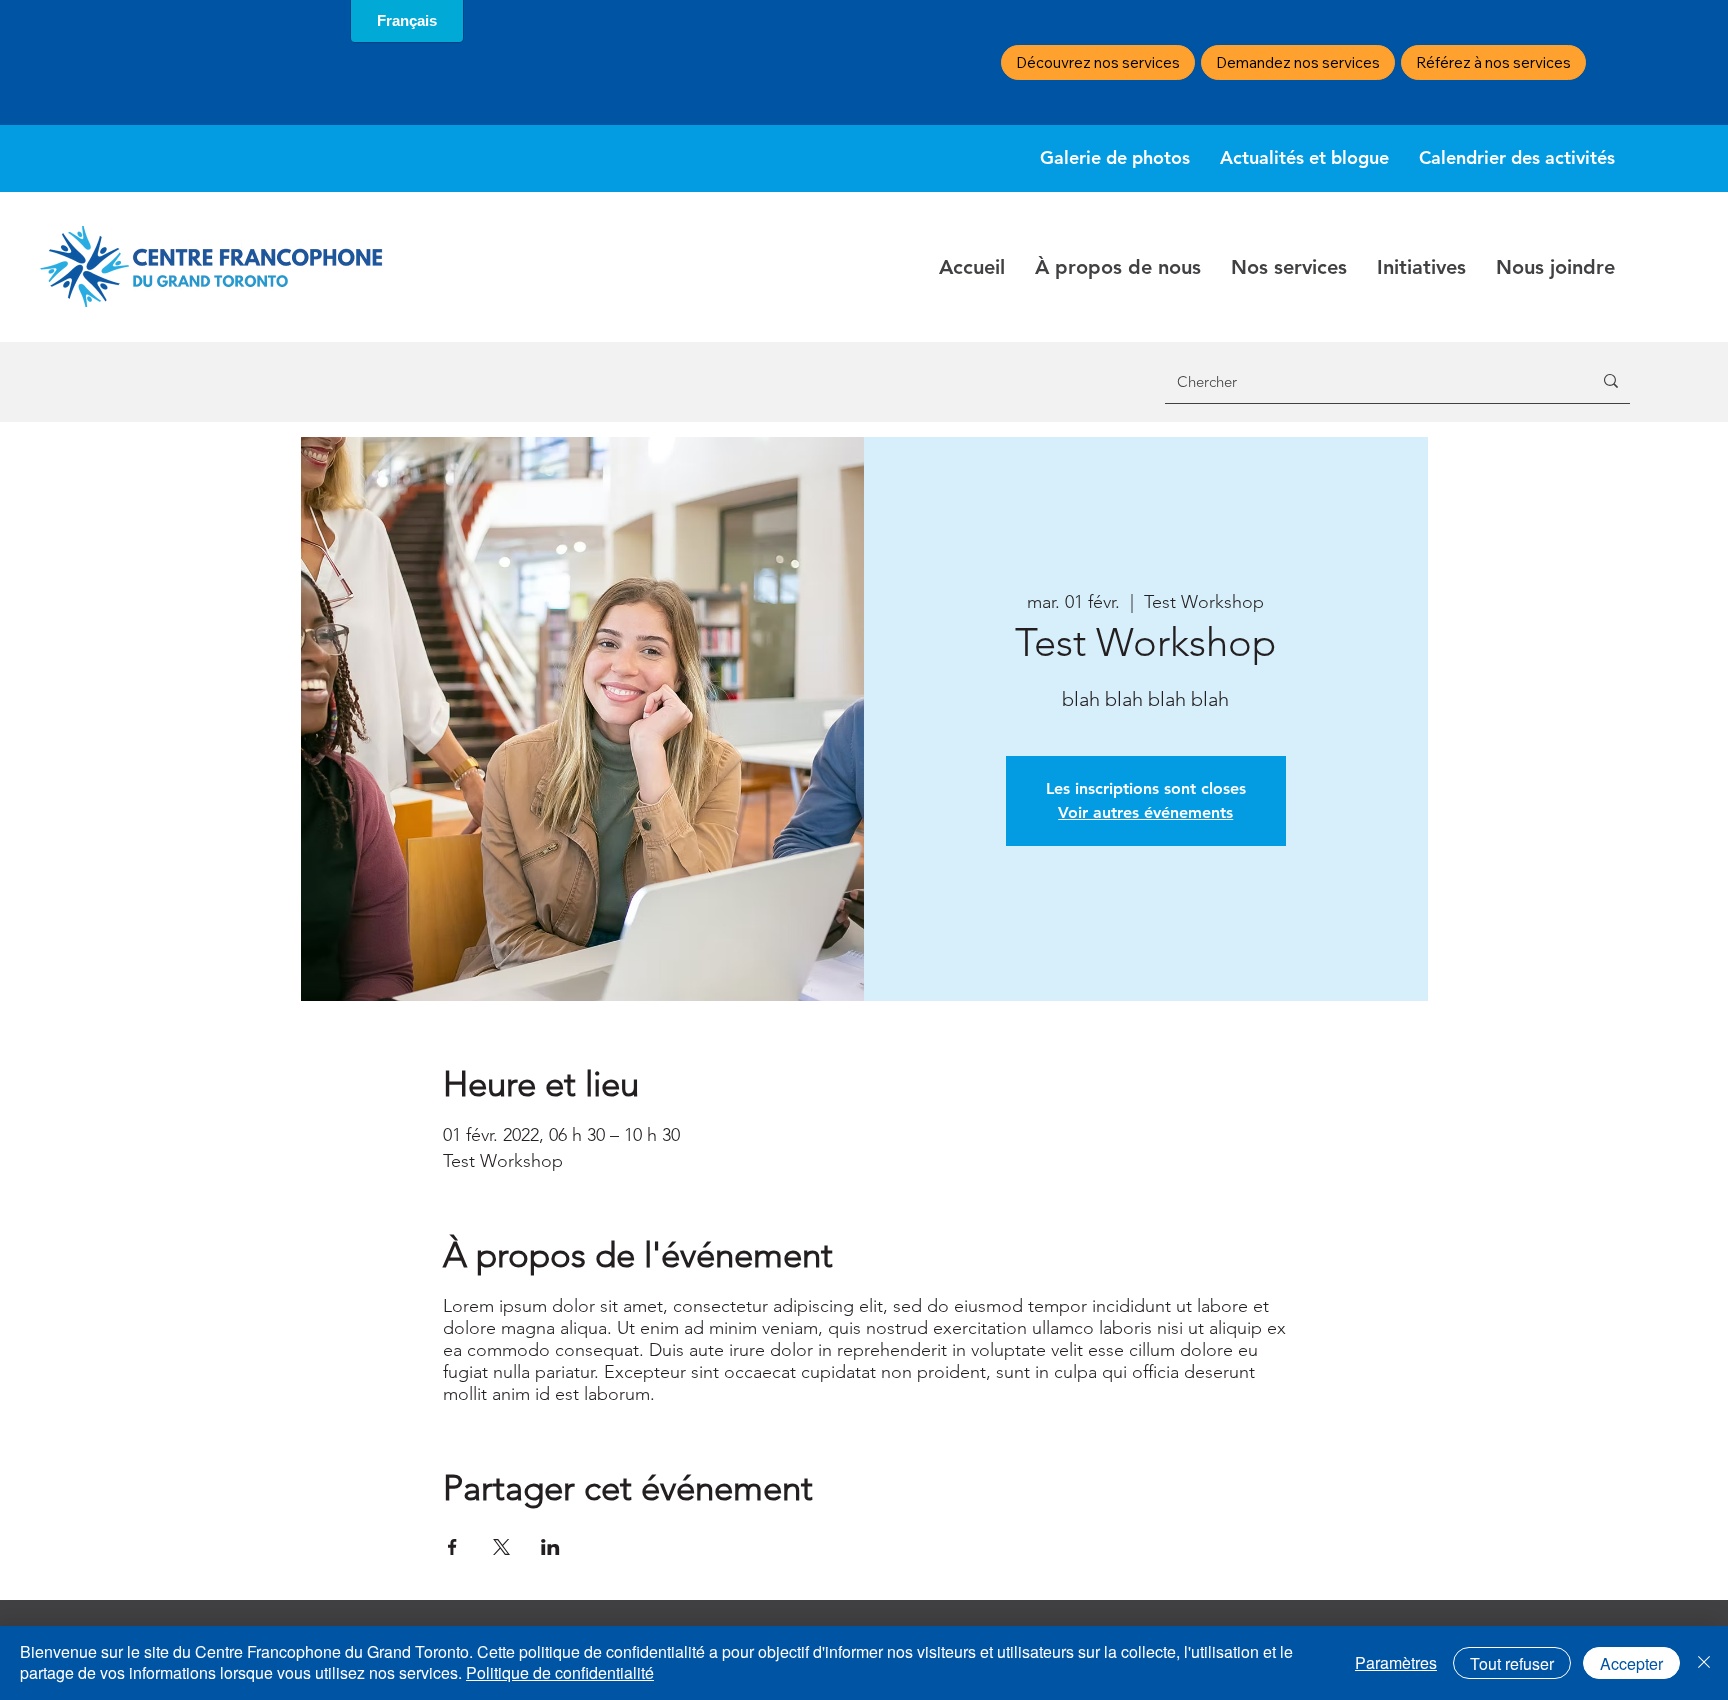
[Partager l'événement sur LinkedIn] (550, 1547)
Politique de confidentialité (560, 1672)
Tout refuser (1512, 1663)
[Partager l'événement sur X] (501, 1547)
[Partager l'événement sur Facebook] (452, 1547)
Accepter (1631, 1663)
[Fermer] (1704, 1663)
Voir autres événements (1145, 812)
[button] (1118, 267)
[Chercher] (1611, 381)
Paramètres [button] (1396, 1662)
